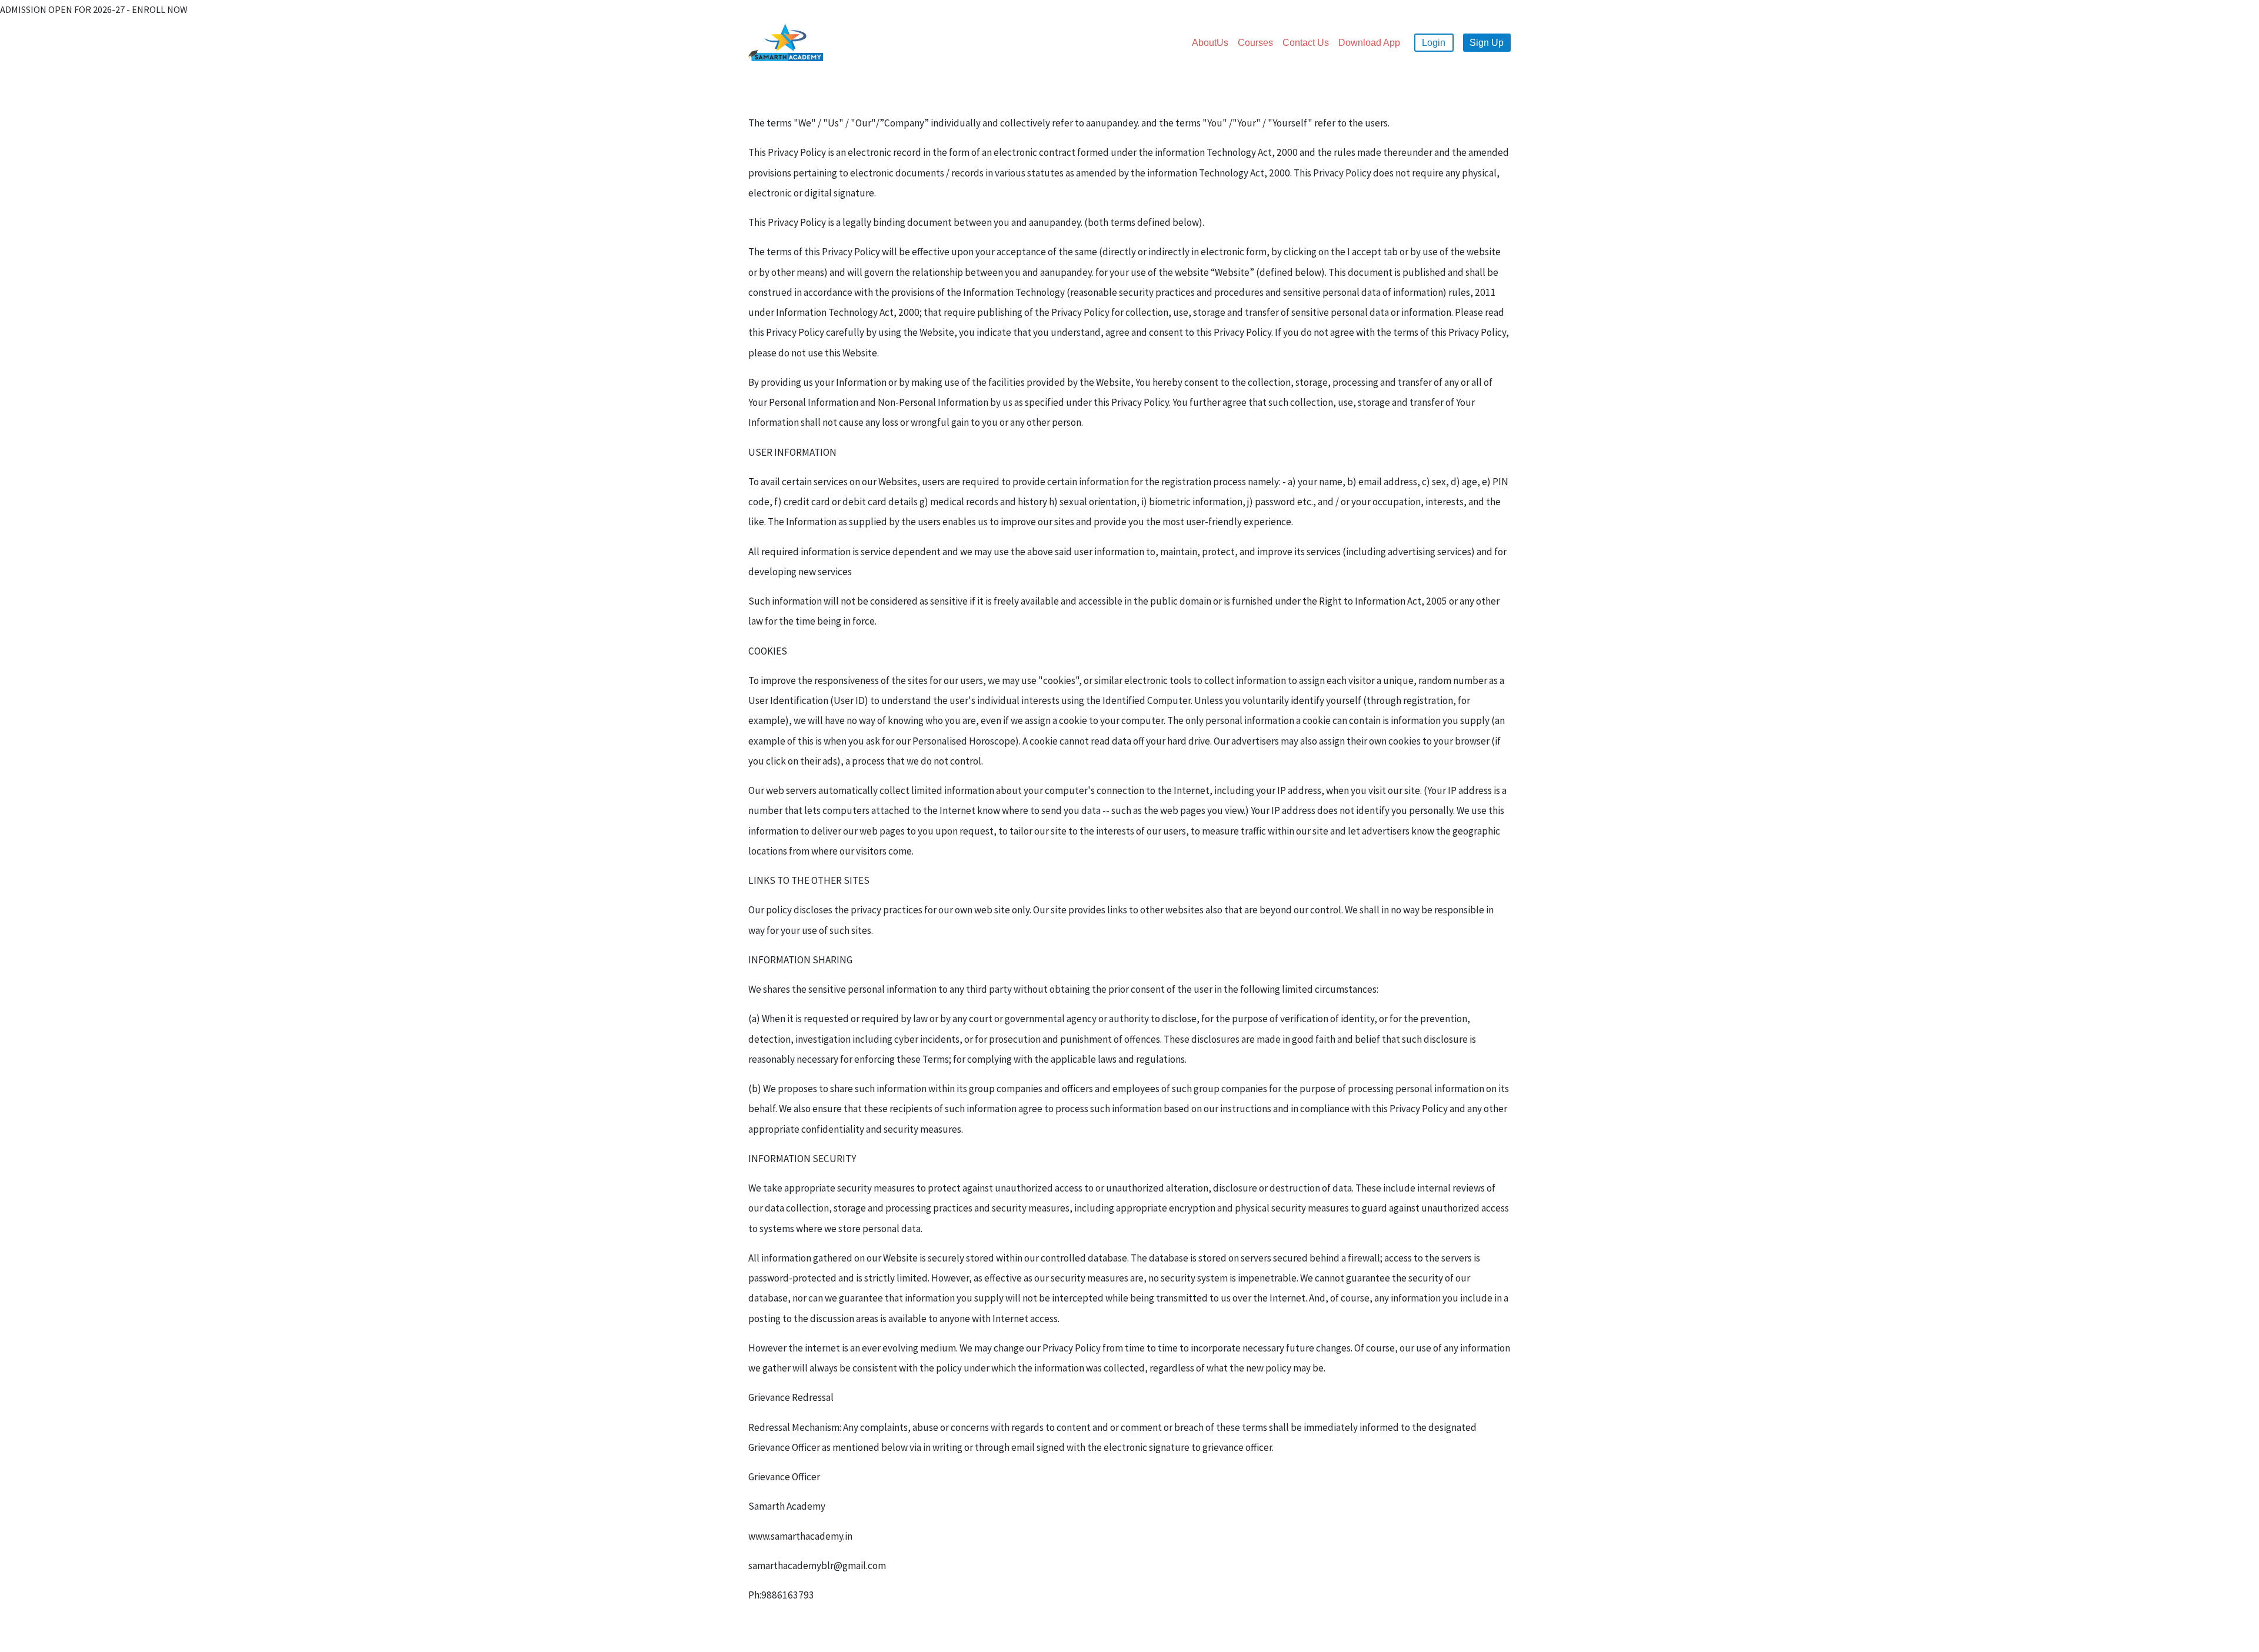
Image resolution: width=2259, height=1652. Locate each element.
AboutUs (1210, 43)
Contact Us (1306, 43)
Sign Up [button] (1487, 43)
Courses (1255, 43)
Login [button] (1434, 43)
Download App (1369, 43)
